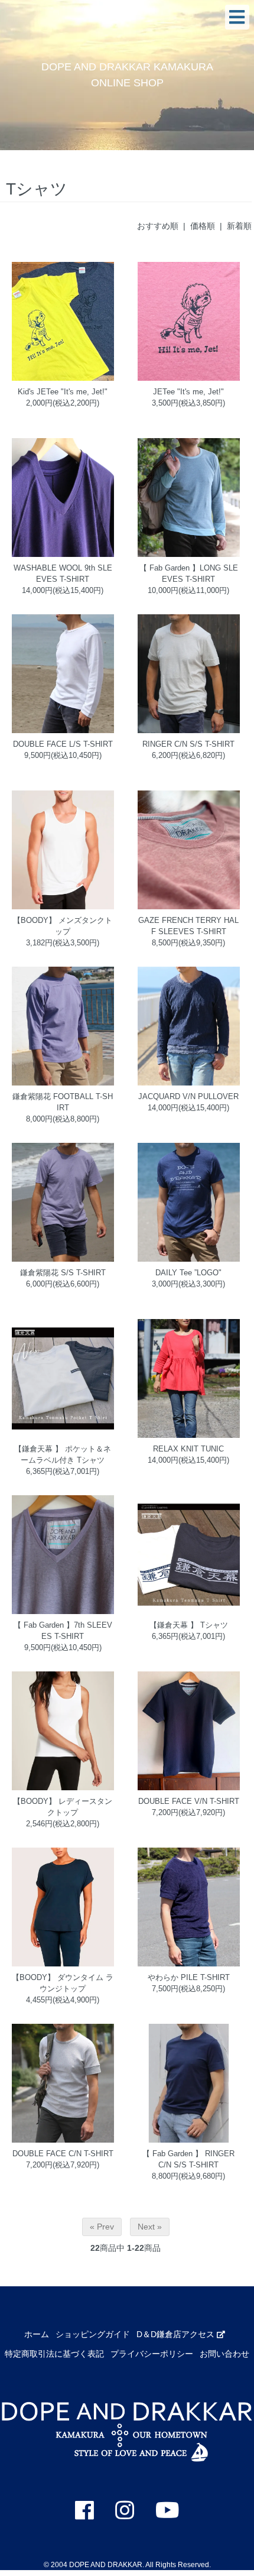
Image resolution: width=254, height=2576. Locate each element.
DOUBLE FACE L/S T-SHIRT (63, 744)
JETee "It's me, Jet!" (188, 392)
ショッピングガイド (93, 2334)
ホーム (37, 2334)
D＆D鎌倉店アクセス (177, 2334)
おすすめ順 (158, 226)
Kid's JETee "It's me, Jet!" (63, 392)
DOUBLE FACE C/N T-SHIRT (63, 2154)
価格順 (203, 226)
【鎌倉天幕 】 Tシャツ (189, 1625)
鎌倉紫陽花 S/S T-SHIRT (63, 1273)
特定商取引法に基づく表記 (54, 2354)
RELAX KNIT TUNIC (188, 1449)
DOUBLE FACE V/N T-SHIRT (189, 1801)
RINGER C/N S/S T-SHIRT (188, 744)
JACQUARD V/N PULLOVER (188, 1097)
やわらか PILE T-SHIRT (189, 1978)
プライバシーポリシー (152, 2354)
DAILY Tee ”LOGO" (188, 1273)
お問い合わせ (224, 2354)
